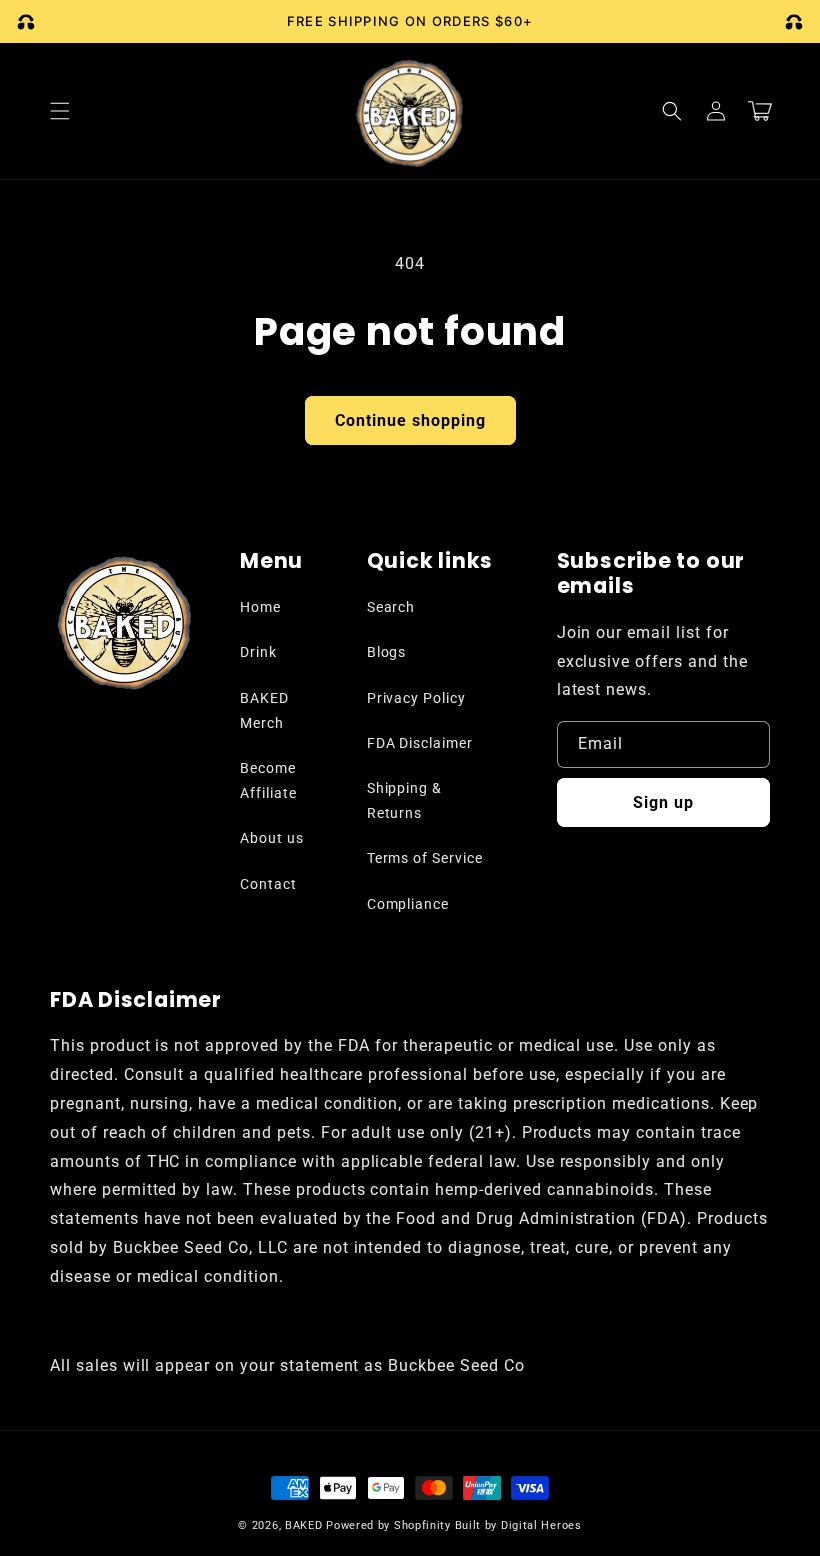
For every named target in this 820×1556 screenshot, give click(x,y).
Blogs (387, 652)
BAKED (304, 1525)
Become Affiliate (268, 780)
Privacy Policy (416, 698)
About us (272, 838)
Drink (258, 652)
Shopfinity (422, 1525)
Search (391, 607)
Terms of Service (425, 858)
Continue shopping (410, 420)
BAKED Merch (264, 710)
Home (260, 607)
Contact (268, 884)
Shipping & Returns (405, 800)
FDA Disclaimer (420, 743)
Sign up (663, 802)
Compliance (408, 904)
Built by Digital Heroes (518, 1525)
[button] (60, 111)
